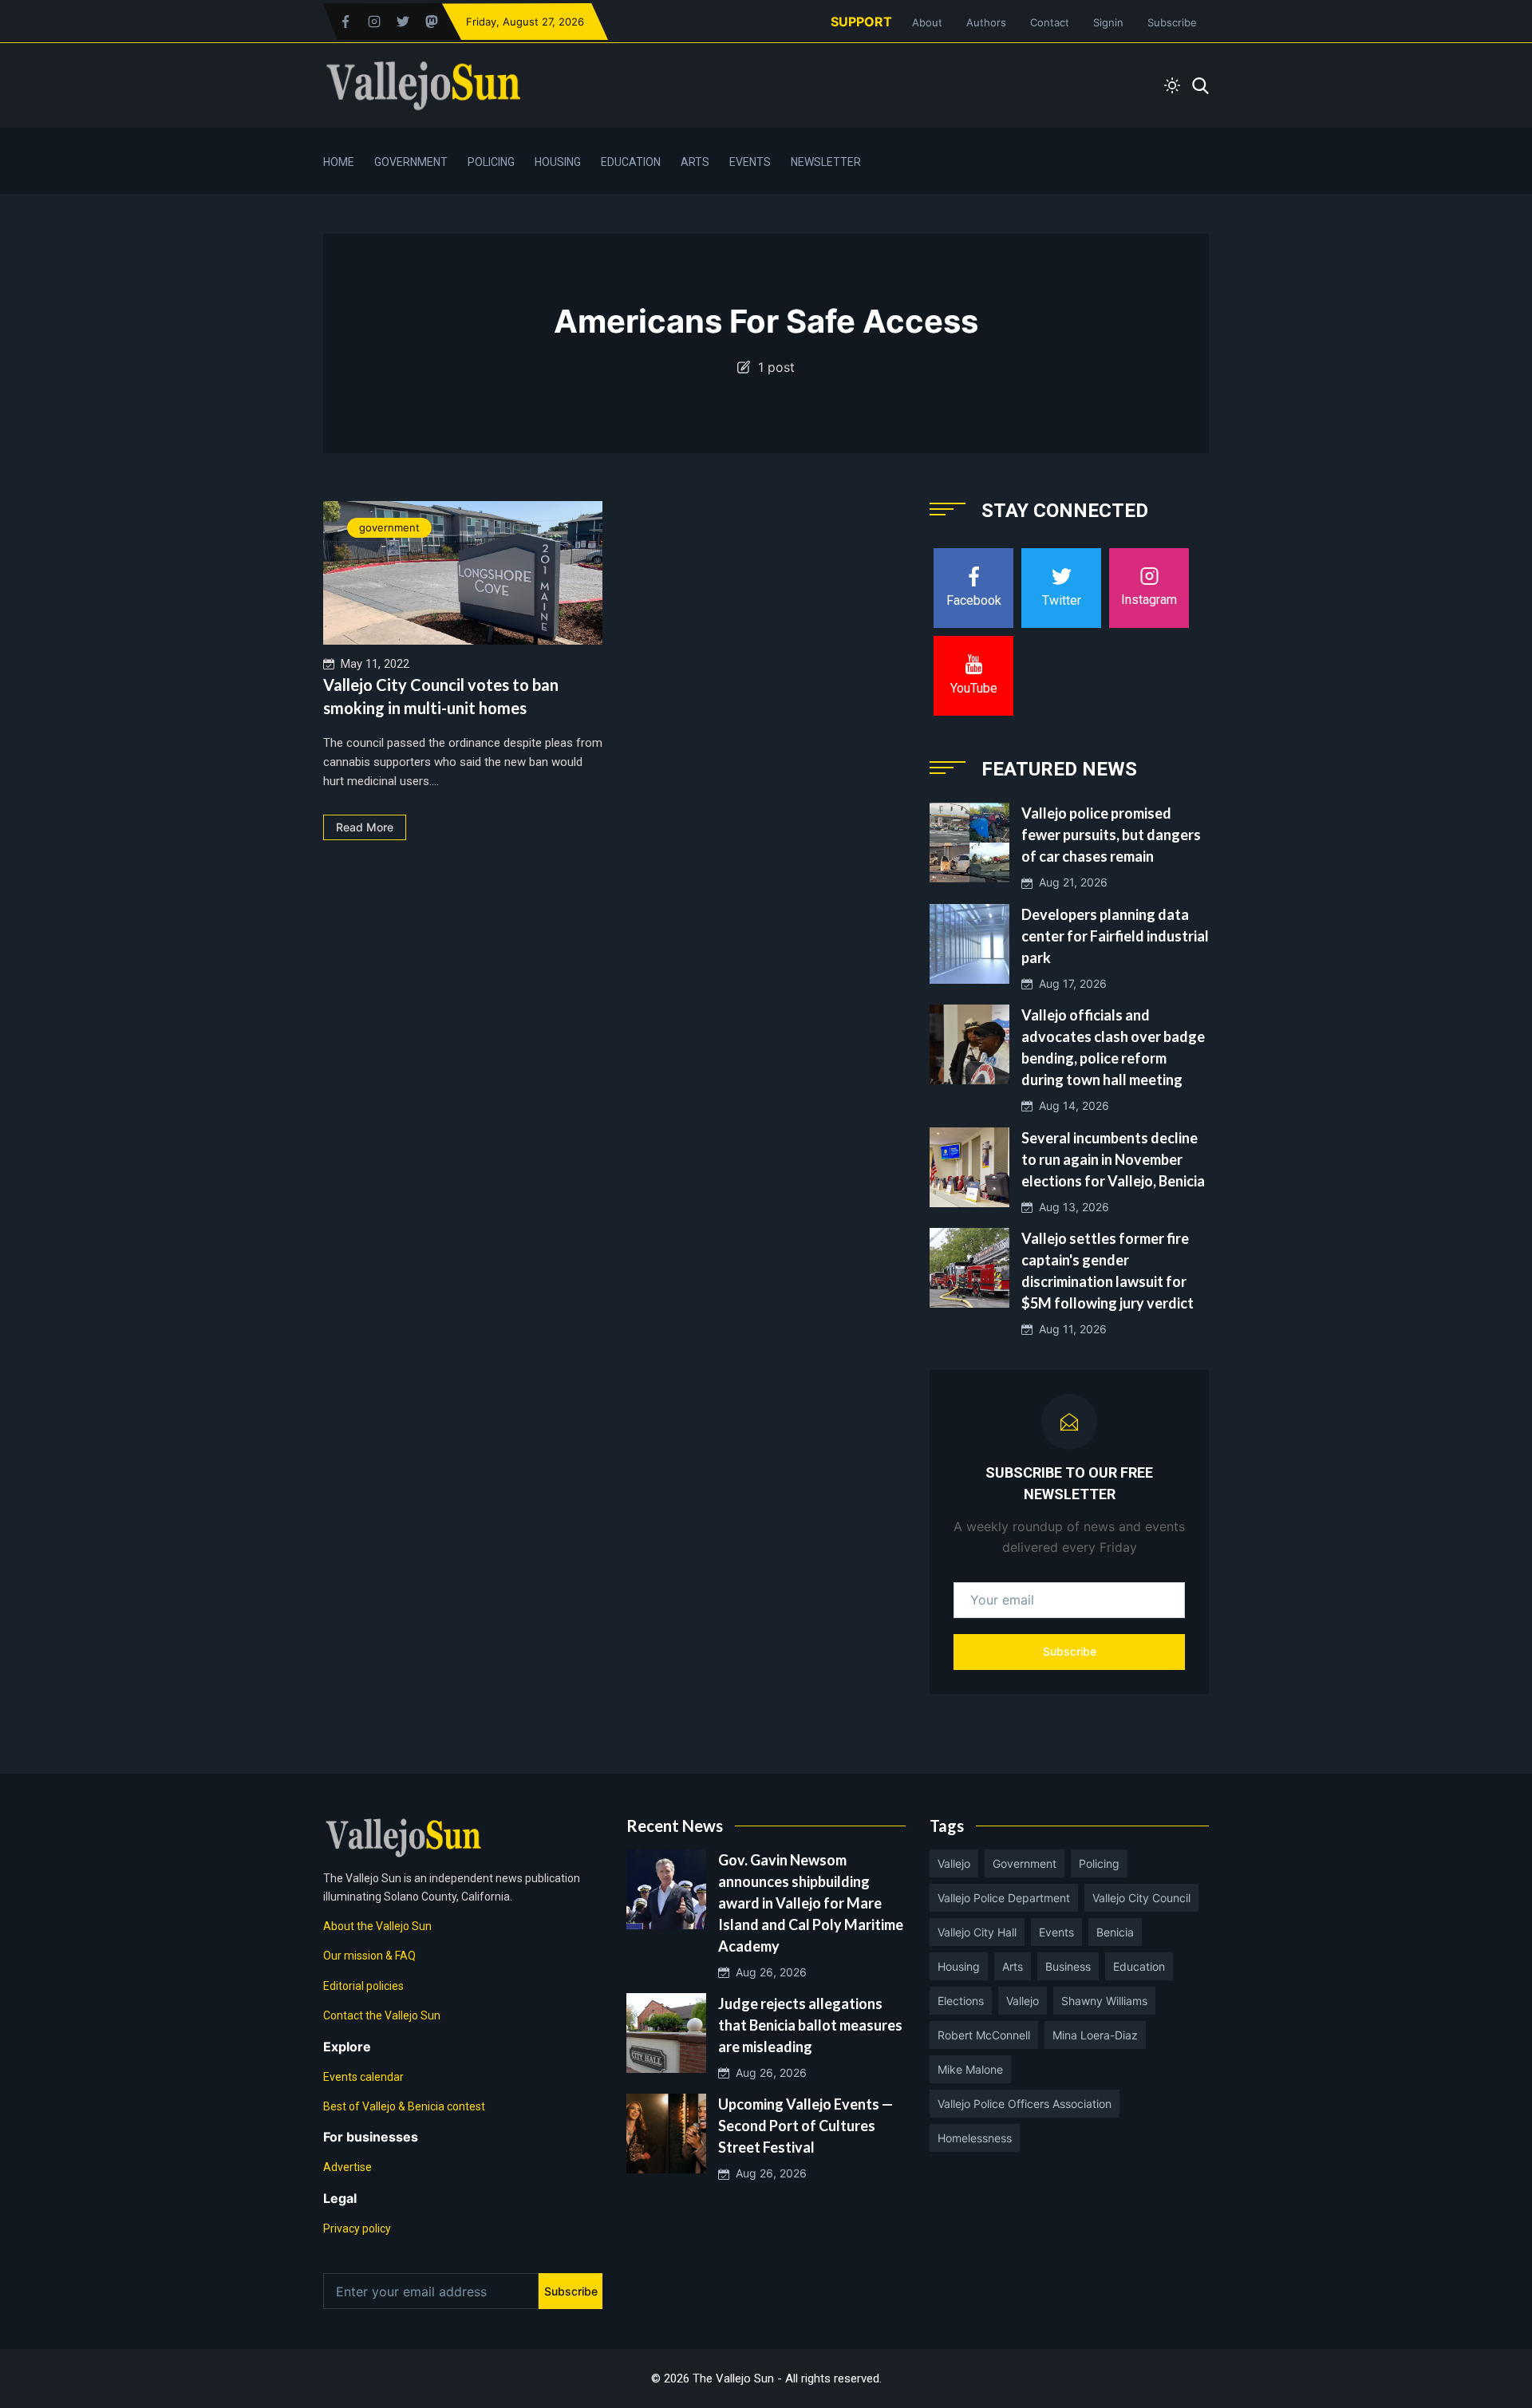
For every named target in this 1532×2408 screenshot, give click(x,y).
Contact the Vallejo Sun (382, 2015)
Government (411, 162)
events (1056, 1932)
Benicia (1115, 1932)
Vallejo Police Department (1004, 1898)
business (1068, 1966)
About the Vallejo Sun (377, 1926)
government (389, 527)
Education (631, 162)
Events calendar (363, 2077)
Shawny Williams (1104, 2001)
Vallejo (954, 1863)
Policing (491, 162)
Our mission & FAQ (369, 1956)
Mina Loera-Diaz (1095, 2035)
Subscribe (1172, 22)
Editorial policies (363, 1986)
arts (1013, 1966)
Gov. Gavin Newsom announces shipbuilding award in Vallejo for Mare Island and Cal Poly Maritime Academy (811, 1903)
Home (339, 162)
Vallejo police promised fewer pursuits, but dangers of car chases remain (1111, 835)
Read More (365, 827)
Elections (961, 2001)
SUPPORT (861, 22)
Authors (986, 22)
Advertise (347, 2167)
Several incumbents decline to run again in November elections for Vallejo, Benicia (1113, 1159)
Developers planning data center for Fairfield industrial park (1115, 936)
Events (750, 162)
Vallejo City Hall (977, 1932)
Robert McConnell (984, 2035)
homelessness (975, 2138)
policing (1099, 1863)
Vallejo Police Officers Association (1025, 2104)
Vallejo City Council (1141, 1898)
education (1139, 1966)
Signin (1108, 22)
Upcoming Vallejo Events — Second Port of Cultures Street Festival (805, 2126)
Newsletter (826, 162)
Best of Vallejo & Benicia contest (404, 2106)
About (927, 22)
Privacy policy (357, 2228)
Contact (1050, 22)
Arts (695, 162)
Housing (558, 162)
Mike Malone (970, 2069)
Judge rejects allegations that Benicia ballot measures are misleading (810, 2025)
